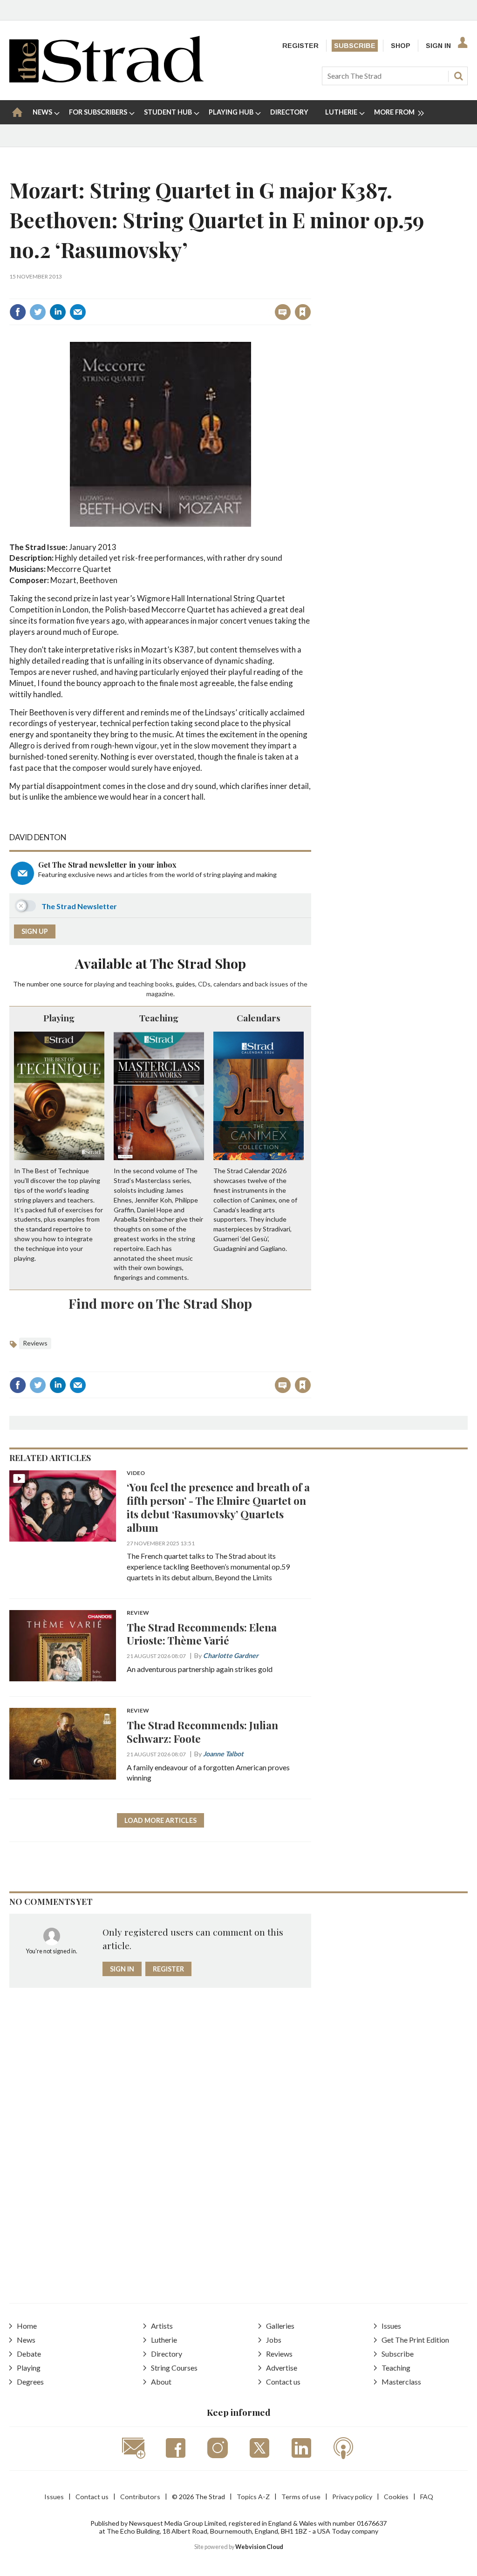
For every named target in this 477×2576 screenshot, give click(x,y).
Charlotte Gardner (231, 1655)
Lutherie (164, 2340)
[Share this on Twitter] (38, 312)
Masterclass (401, 2382)
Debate (29, 2354)
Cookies (396, 2497)
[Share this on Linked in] (58, 312)
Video (136, 1473)
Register (300, 46)
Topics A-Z (253, 2497)
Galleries (280, 2326)
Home (27, 2326)
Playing (59, 1018)
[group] (395, 112)
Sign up (35, 931)
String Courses (174, 2368)
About (161, 2382)
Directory (167, 2354)
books (164, 984)
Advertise (282, 2368)
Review (138, 1613)
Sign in (187, 292)
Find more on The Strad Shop (160, 1303)
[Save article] (303, 312)
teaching (141, 984)
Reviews (35, 1343)
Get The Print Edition (415, 2340)
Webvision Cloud (259, 2547)
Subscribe (355, 46)
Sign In (438, 46)
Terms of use (301, 2497)
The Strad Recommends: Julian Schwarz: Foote (202, 1732)
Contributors (140, 2497)
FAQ (427, 2497)
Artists (162, 2326)
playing (104, 984)
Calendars (259, 1018)
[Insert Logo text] (106, 79)
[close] (310, 292)
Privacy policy (352, 2497)
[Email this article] (78, 312)
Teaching (159, 1018)
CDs (204, 984)
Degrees (30, 2382)
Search (458, 76)
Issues (391, 2326)
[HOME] (17, 112)
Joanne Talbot (223, 1754)
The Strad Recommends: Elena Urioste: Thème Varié (202, 1634)
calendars (227, 984)
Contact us (283, 2382)
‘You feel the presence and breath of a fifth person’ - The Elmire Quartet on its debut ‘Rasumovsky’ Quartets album (218, 1507)
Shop (401, 46)
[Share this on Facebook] (18, 312)
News (26, 2340)
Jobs (274, 2340)
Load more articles (160, 1820)
